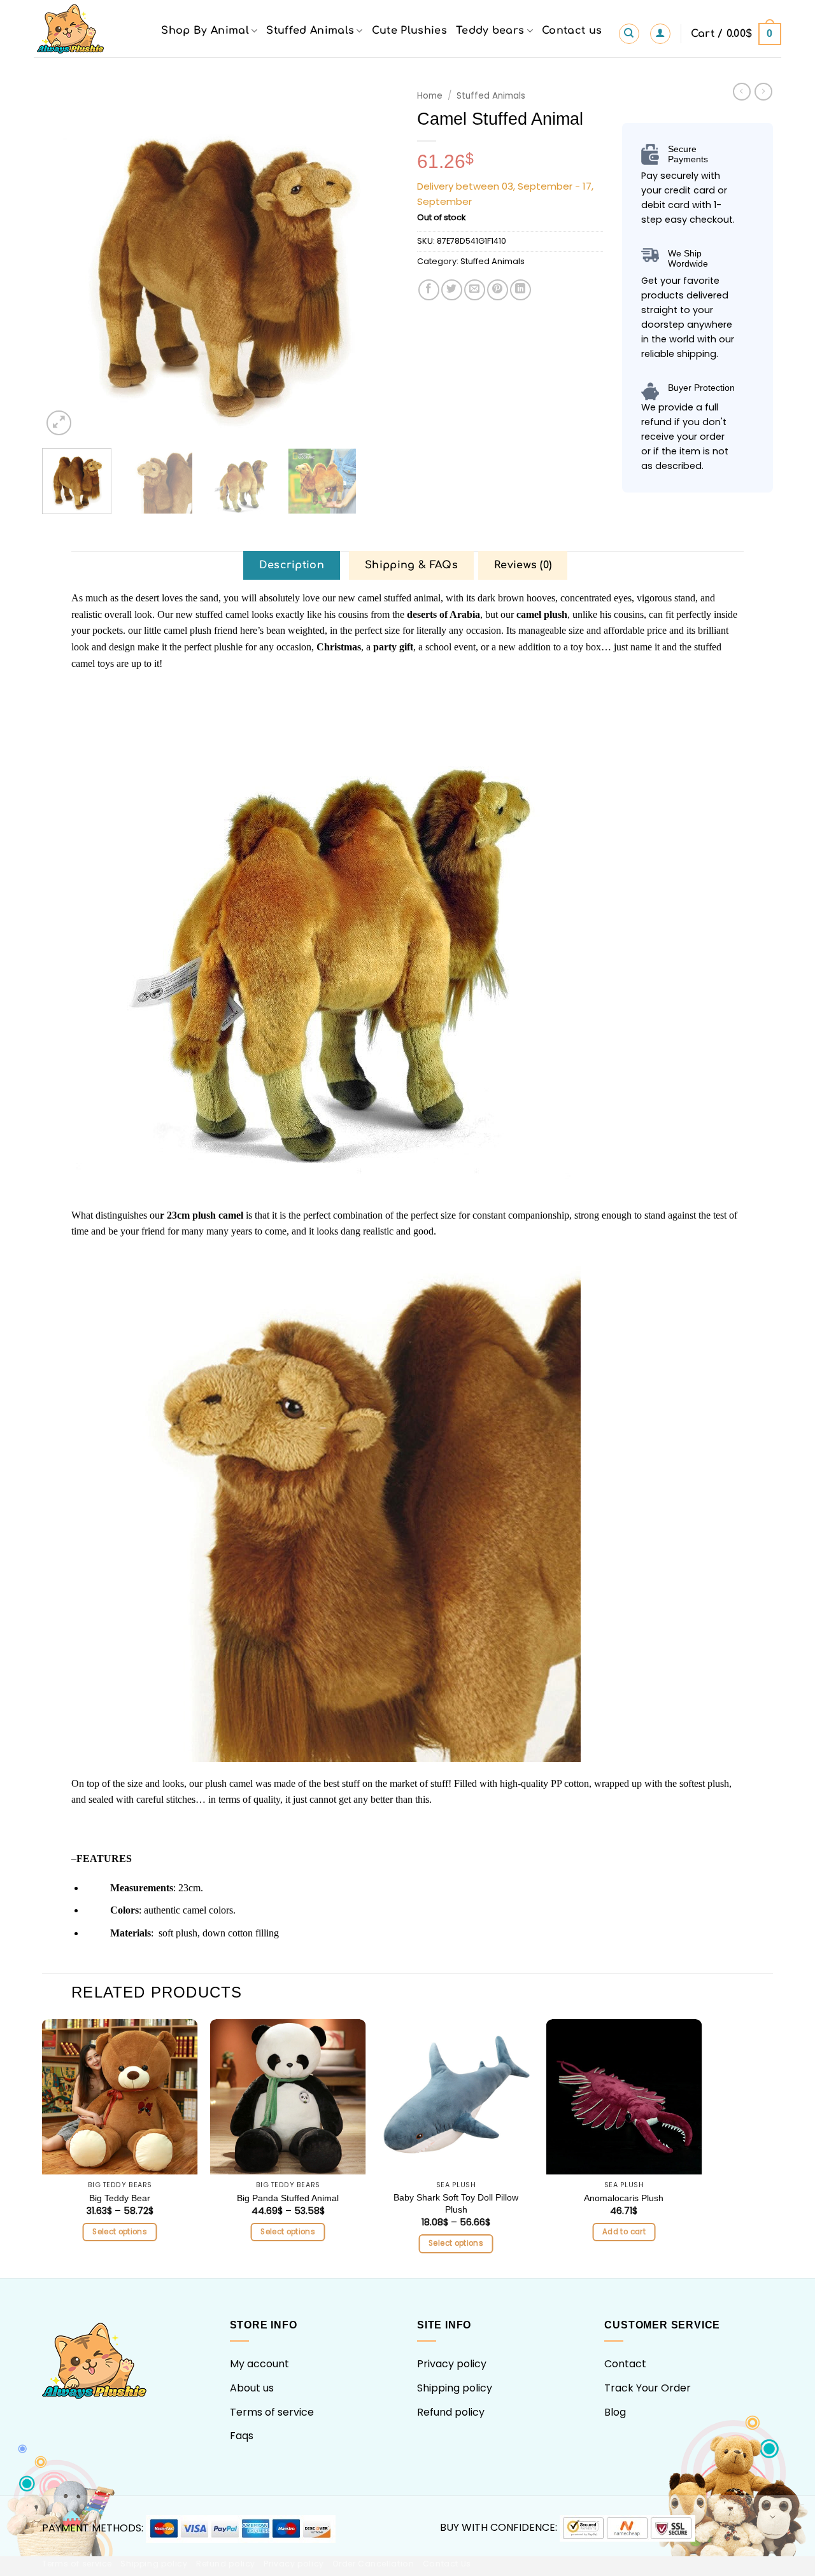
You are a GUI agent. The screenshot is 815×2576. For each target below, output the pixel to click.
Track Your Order (648, 2388)
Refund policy (451, 2412)
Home (430, 96)
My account (259, 2364)
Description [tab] (292, 565)
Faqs (242, 2436)
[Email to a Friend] (475, 290)
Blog (615, 2412)
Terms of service (272, 2412)
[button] (660, 34)
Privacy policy (452, 2364)
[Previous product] (763, 92)
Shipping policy (455, 2388)
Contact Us (447, 2564)
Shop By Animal (205, 31)
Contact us (572, 31)
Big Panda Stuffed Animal (288, 2198)
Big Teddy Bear (120, 2198)
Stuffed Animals (310, 31)
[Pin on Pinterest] (498, 290)
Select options (120, 2232)
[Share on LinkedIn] (521, 290)
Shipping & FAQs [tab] (411, 565)
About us (252, 2388)
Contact (625, 2364)
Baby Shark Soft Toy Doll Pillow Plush (456, 2203)
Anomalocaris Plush (624, 2198)
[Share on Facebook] (429, 290)
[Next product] (742, 92)
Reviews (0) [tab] (523, 565)
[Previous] (66, 261)
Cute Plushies (409, 31)
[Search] (629, 34)
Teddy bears (490, 31)
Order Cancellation (373, 2564)
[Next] (375, 261)
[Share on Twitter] (452, 290)
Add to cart (624, 2232)
